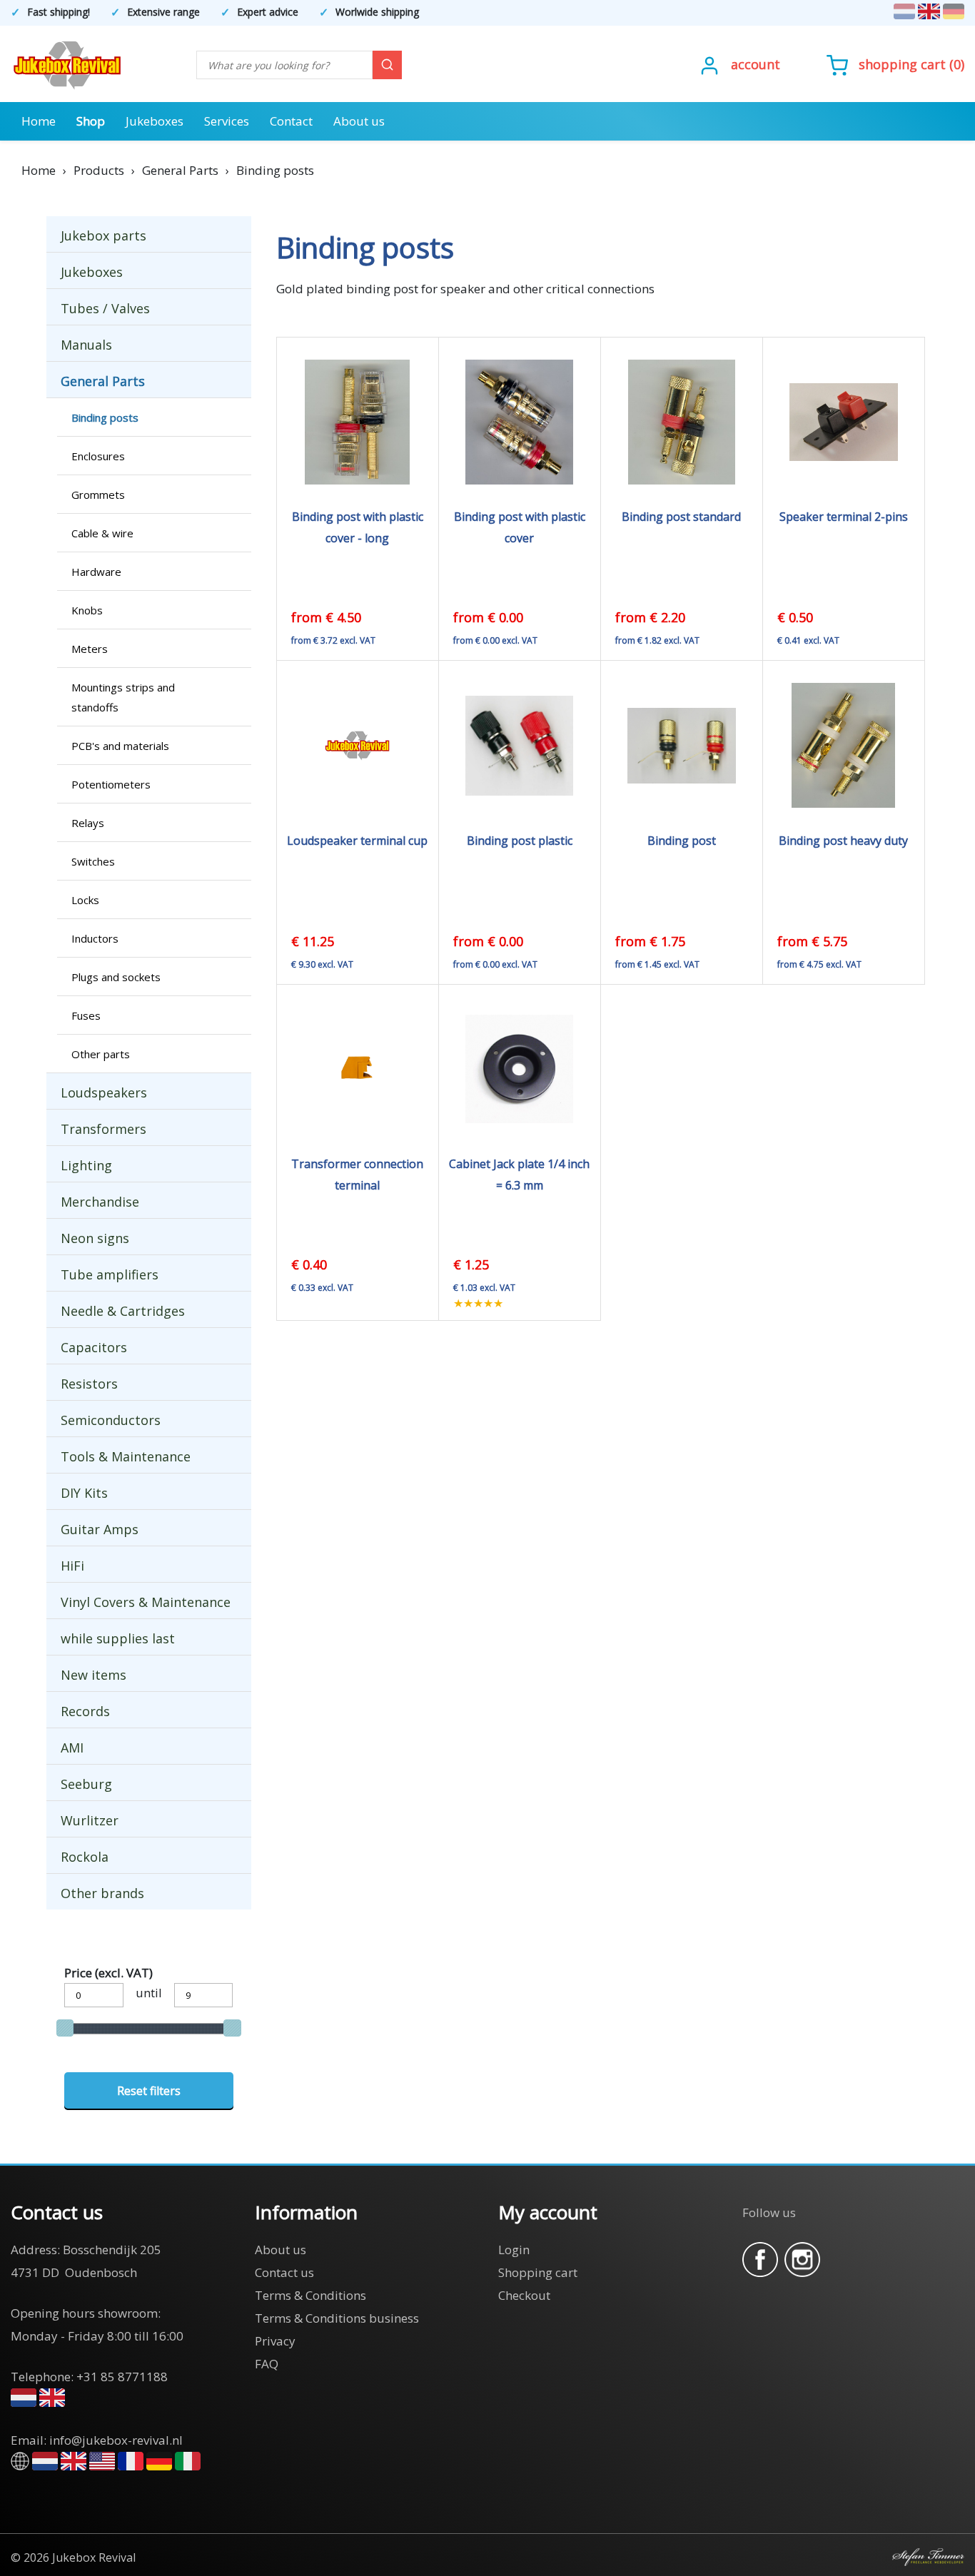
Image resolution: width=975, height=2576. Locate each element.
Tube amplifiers (110, 1274)
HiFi (72, 1566)
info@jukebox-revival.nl (116, 2440)
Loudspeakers (104, 1092)
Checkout (524, 2295)
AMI (72, 1748)
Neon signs (95, 1238)
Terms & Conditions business (337, 2318)
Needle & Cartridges (123, 1311)
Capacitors (94, 1347)
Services (227, 121)
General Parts (103, 381)
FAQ (267, 2364)
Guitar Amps (100, 1529)
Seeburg (86, 1784)
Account (756, 64)
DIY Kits (84, 1493)
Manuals (86, 345)
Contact (291, 121)
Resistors (89, 1384)
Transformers (103, 1129)
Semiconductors (111, 1420)
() (911, 64)
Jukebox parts (103, 235)
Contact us (284, 2272)
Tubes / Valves (105, 308)
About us (359, 121)
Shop (91, 121)
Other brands (102, 1893)
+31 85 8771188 (122, 2377)
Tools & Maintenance (126, 1456)
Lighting (86, 1165)
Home (39, 121)
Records (85, 1711)
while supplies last (118, 1638)
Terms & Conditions (310, 2295)
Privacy (275, 2341)
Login (514, 2250)
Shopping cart (902, 64)
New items (94, 1675)
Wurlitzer (90, 1820)
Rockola (85, 1857)
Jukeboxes (155, 121)
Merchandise (100, 1202)
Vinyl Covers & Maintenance (146, 1602)
